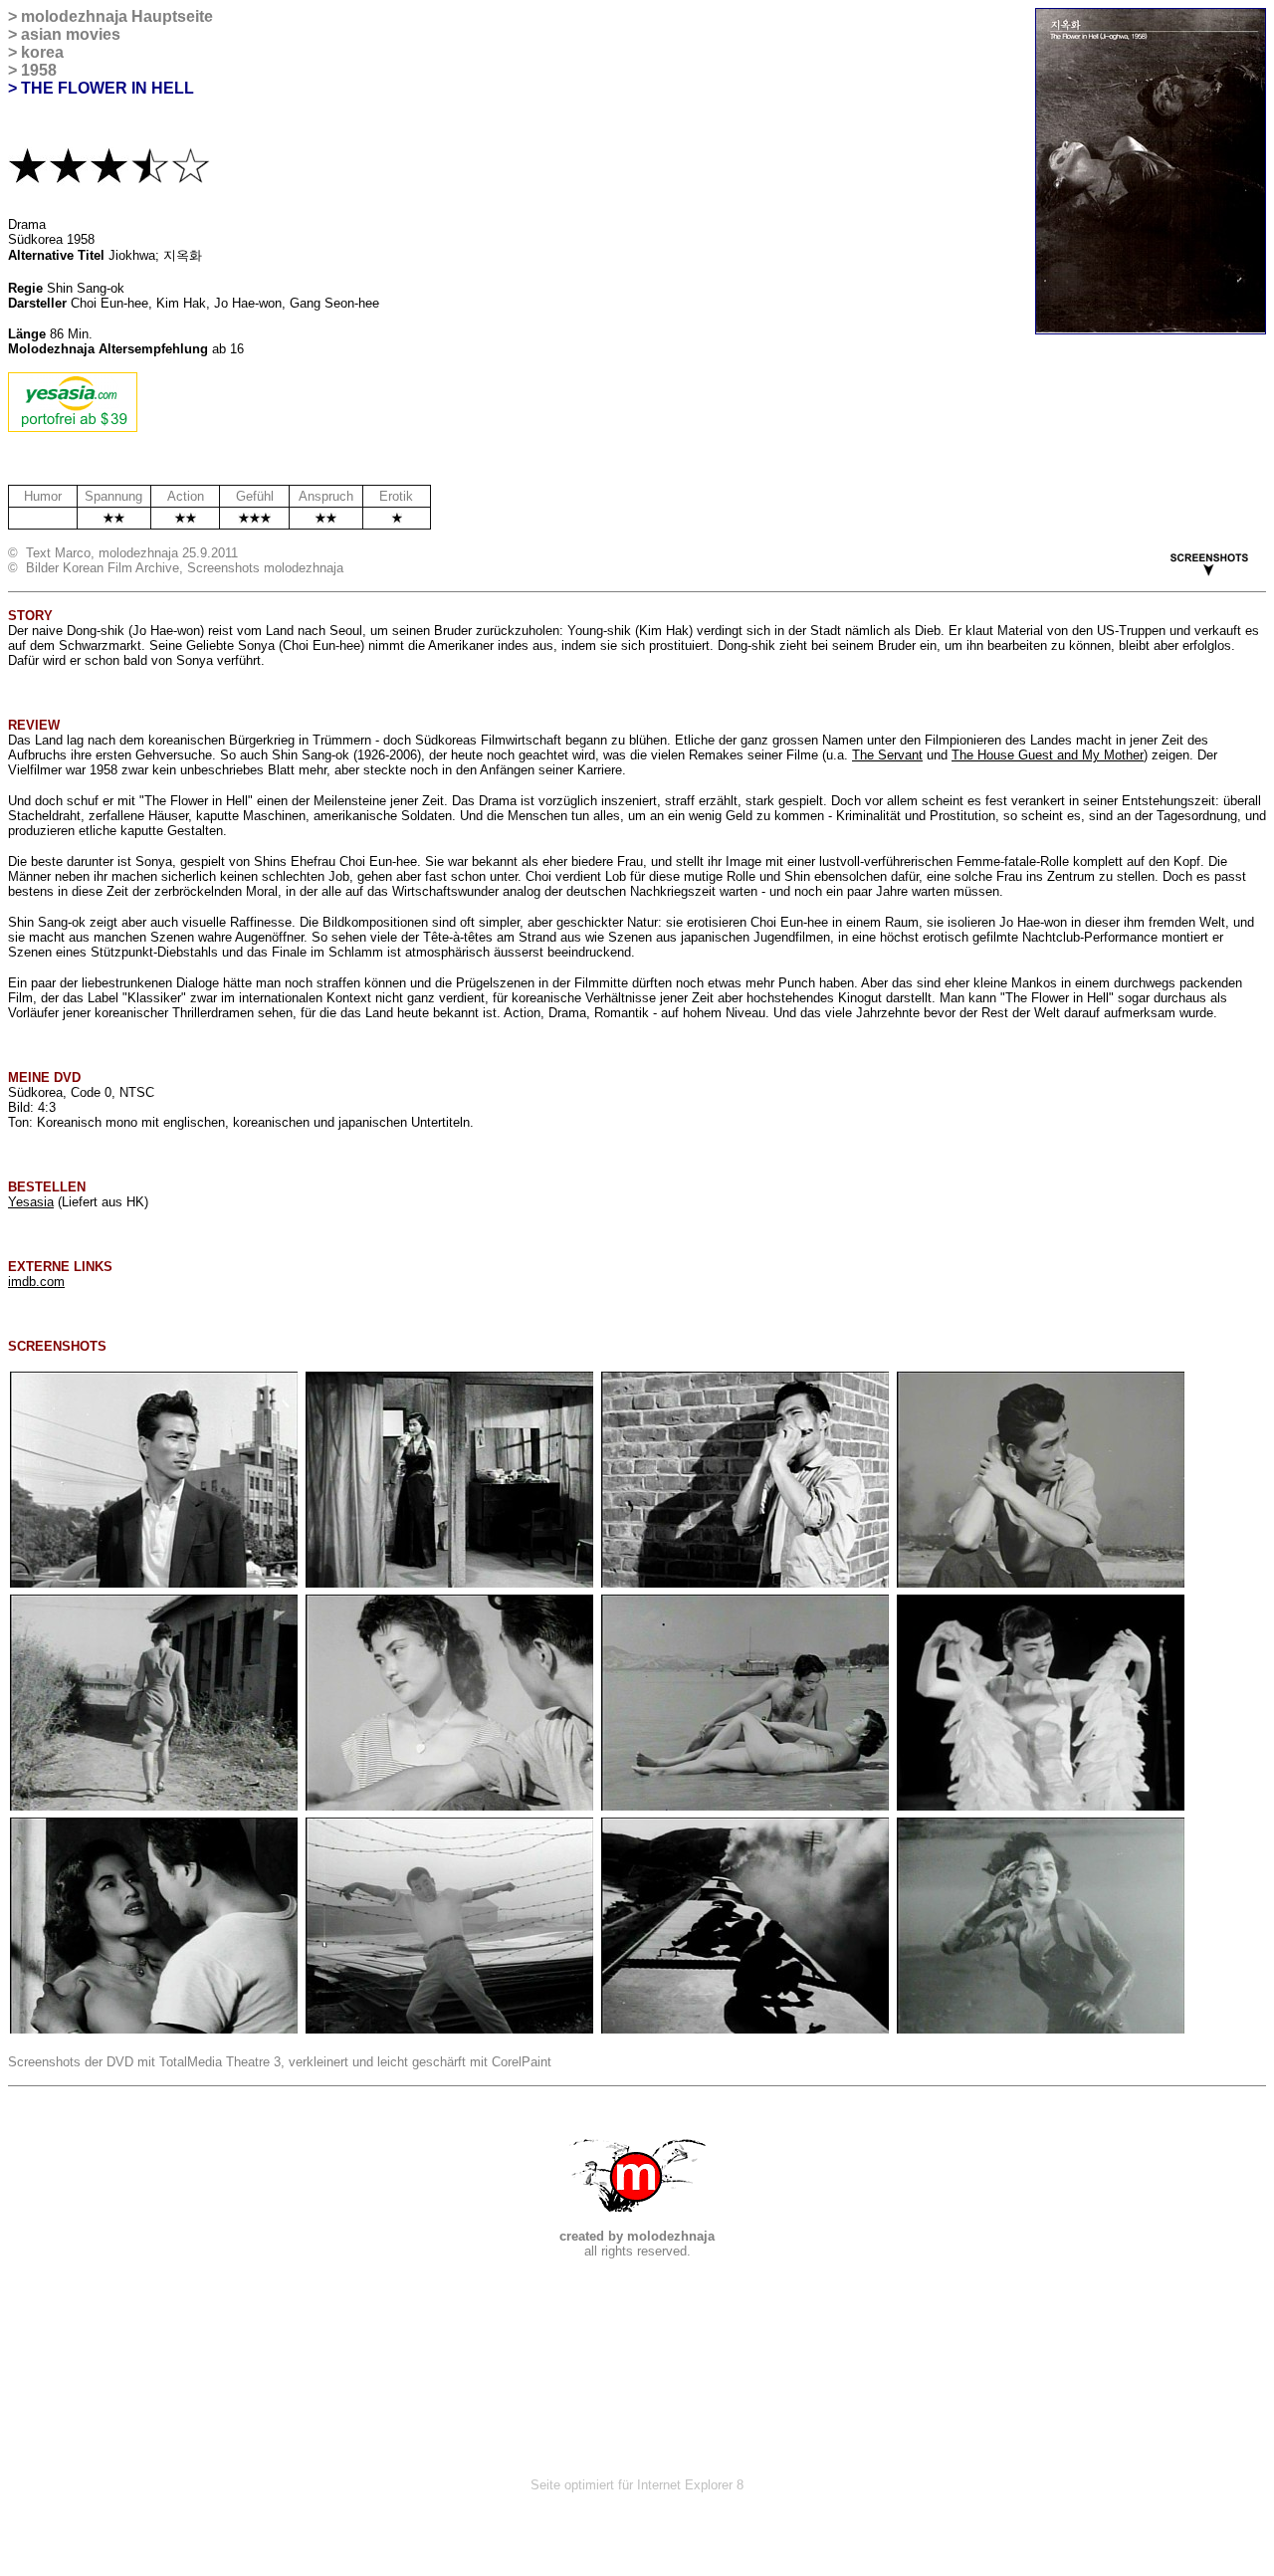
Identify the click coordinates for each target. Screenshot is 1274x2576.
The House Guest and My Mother (1048, 755)
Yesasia (31, 1202)
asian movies (71, 34)
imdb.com (36, 1282)
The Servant (887, 755)
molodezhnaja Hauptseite (117, 16)
